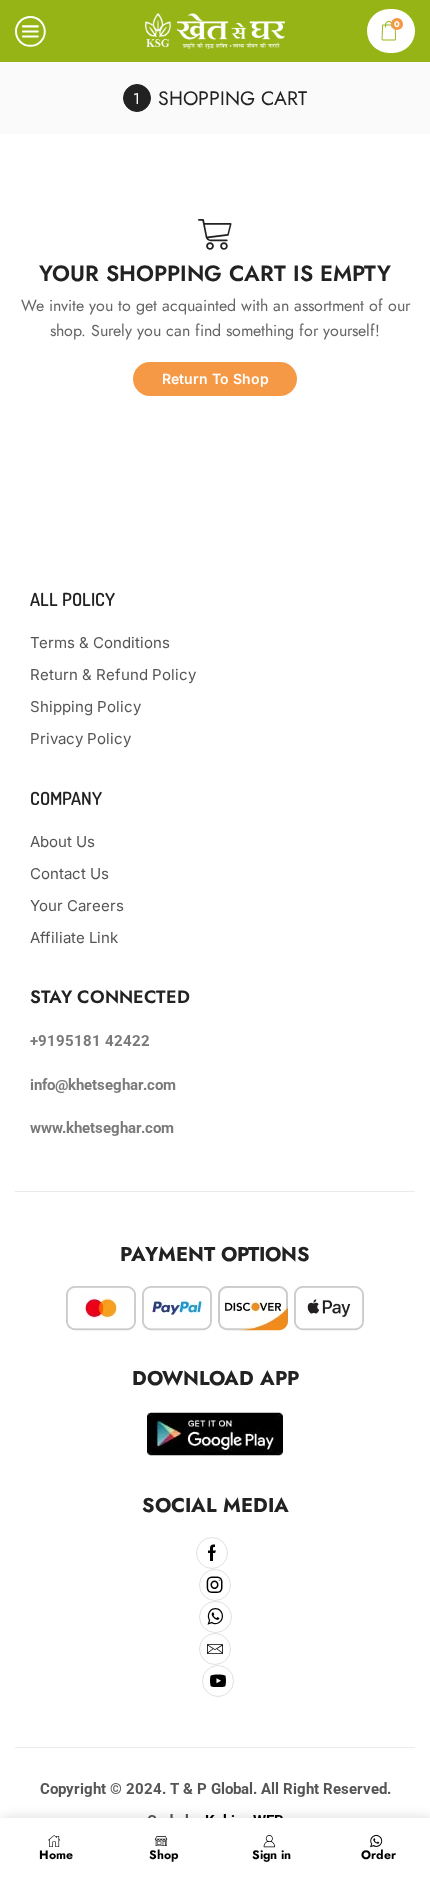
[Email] (215, 1649)
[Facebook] (212, 1553)
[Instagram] (215, 1585)
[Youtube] (218, 1681)
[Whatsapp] (215, 1617)
